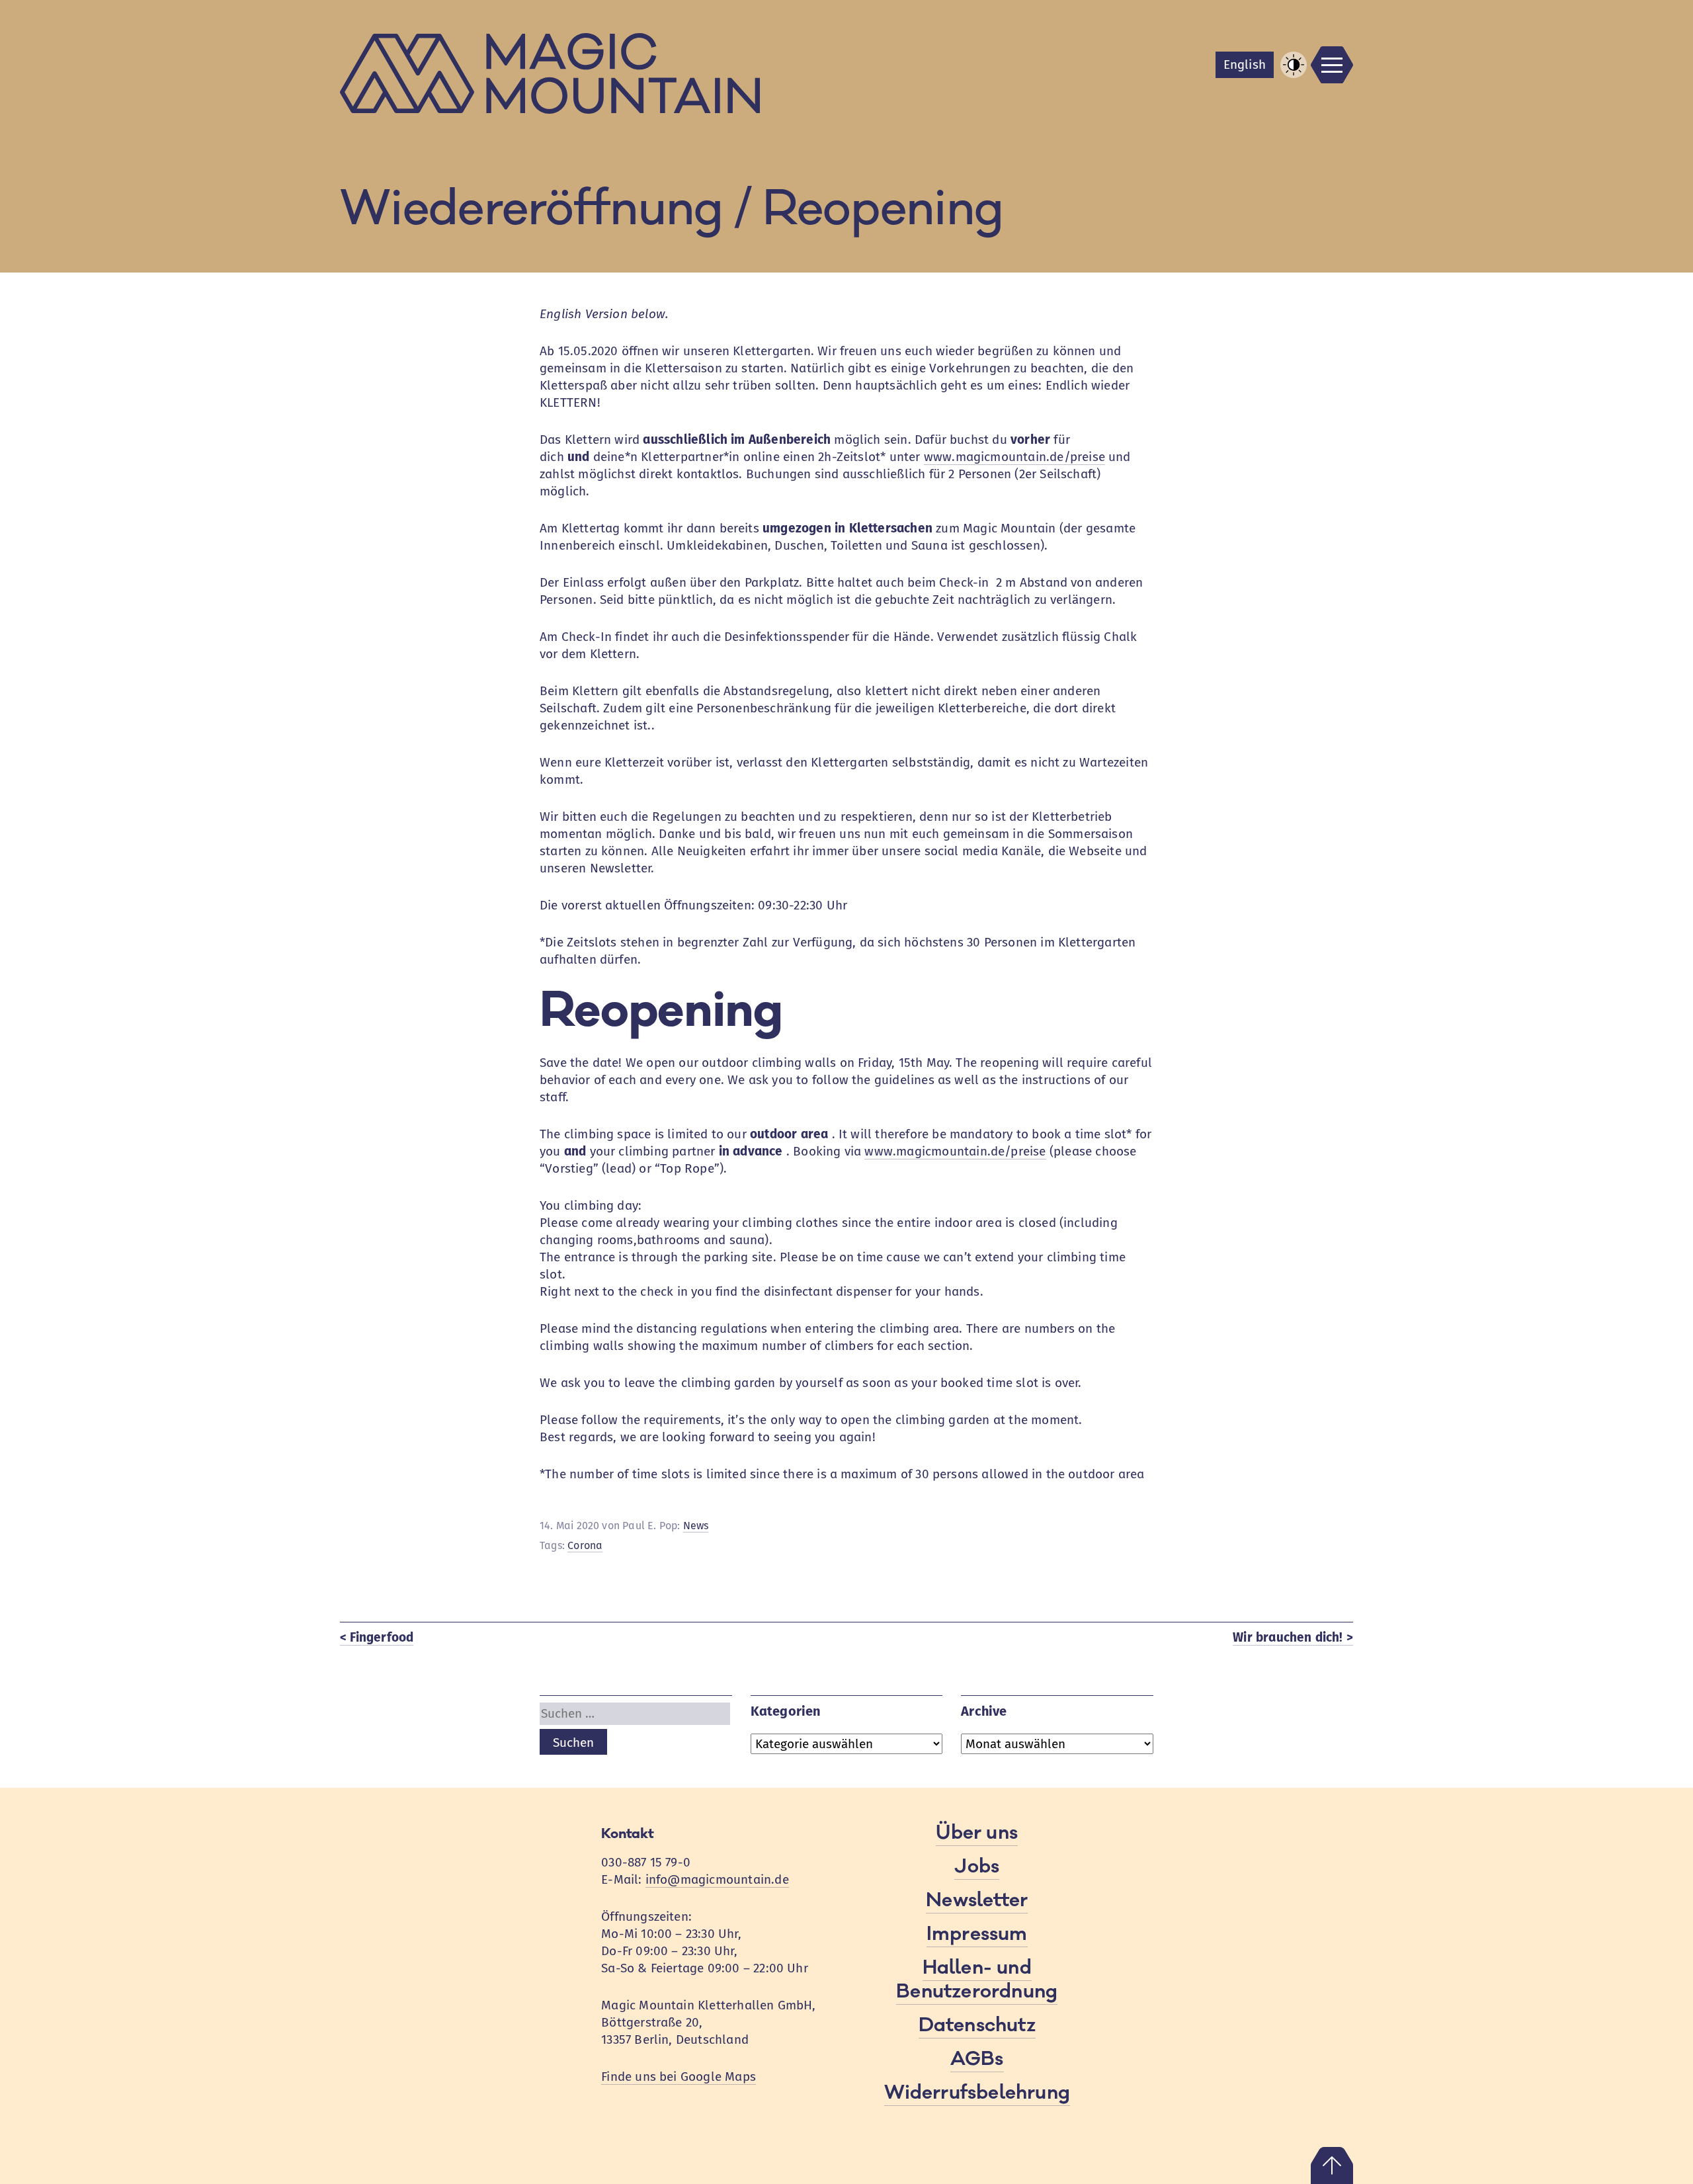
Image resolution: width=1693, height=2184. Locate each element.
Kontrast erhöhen (1294, 77)
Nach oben (1332, 2165)
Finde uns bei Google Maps (679, 2077)
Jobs (977, 1867)
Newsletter (977, 1900)
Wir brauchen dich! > (1293, 1637)
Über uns (977, 1833)
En (1245, 64)
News (696, 1526)
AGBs (977, 2059)
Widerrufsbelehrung (977, 2093)
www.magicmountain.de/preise (1014, 457)
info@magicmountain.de (717, 1879)
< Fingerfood (377, 1637)
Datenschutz (977, 2025)
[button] (1294, 65)
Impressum (977, 1934)
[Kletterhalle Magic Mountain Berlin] (846, 73)
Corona (585, 1545)
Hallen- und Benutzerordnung (977, 1980)
